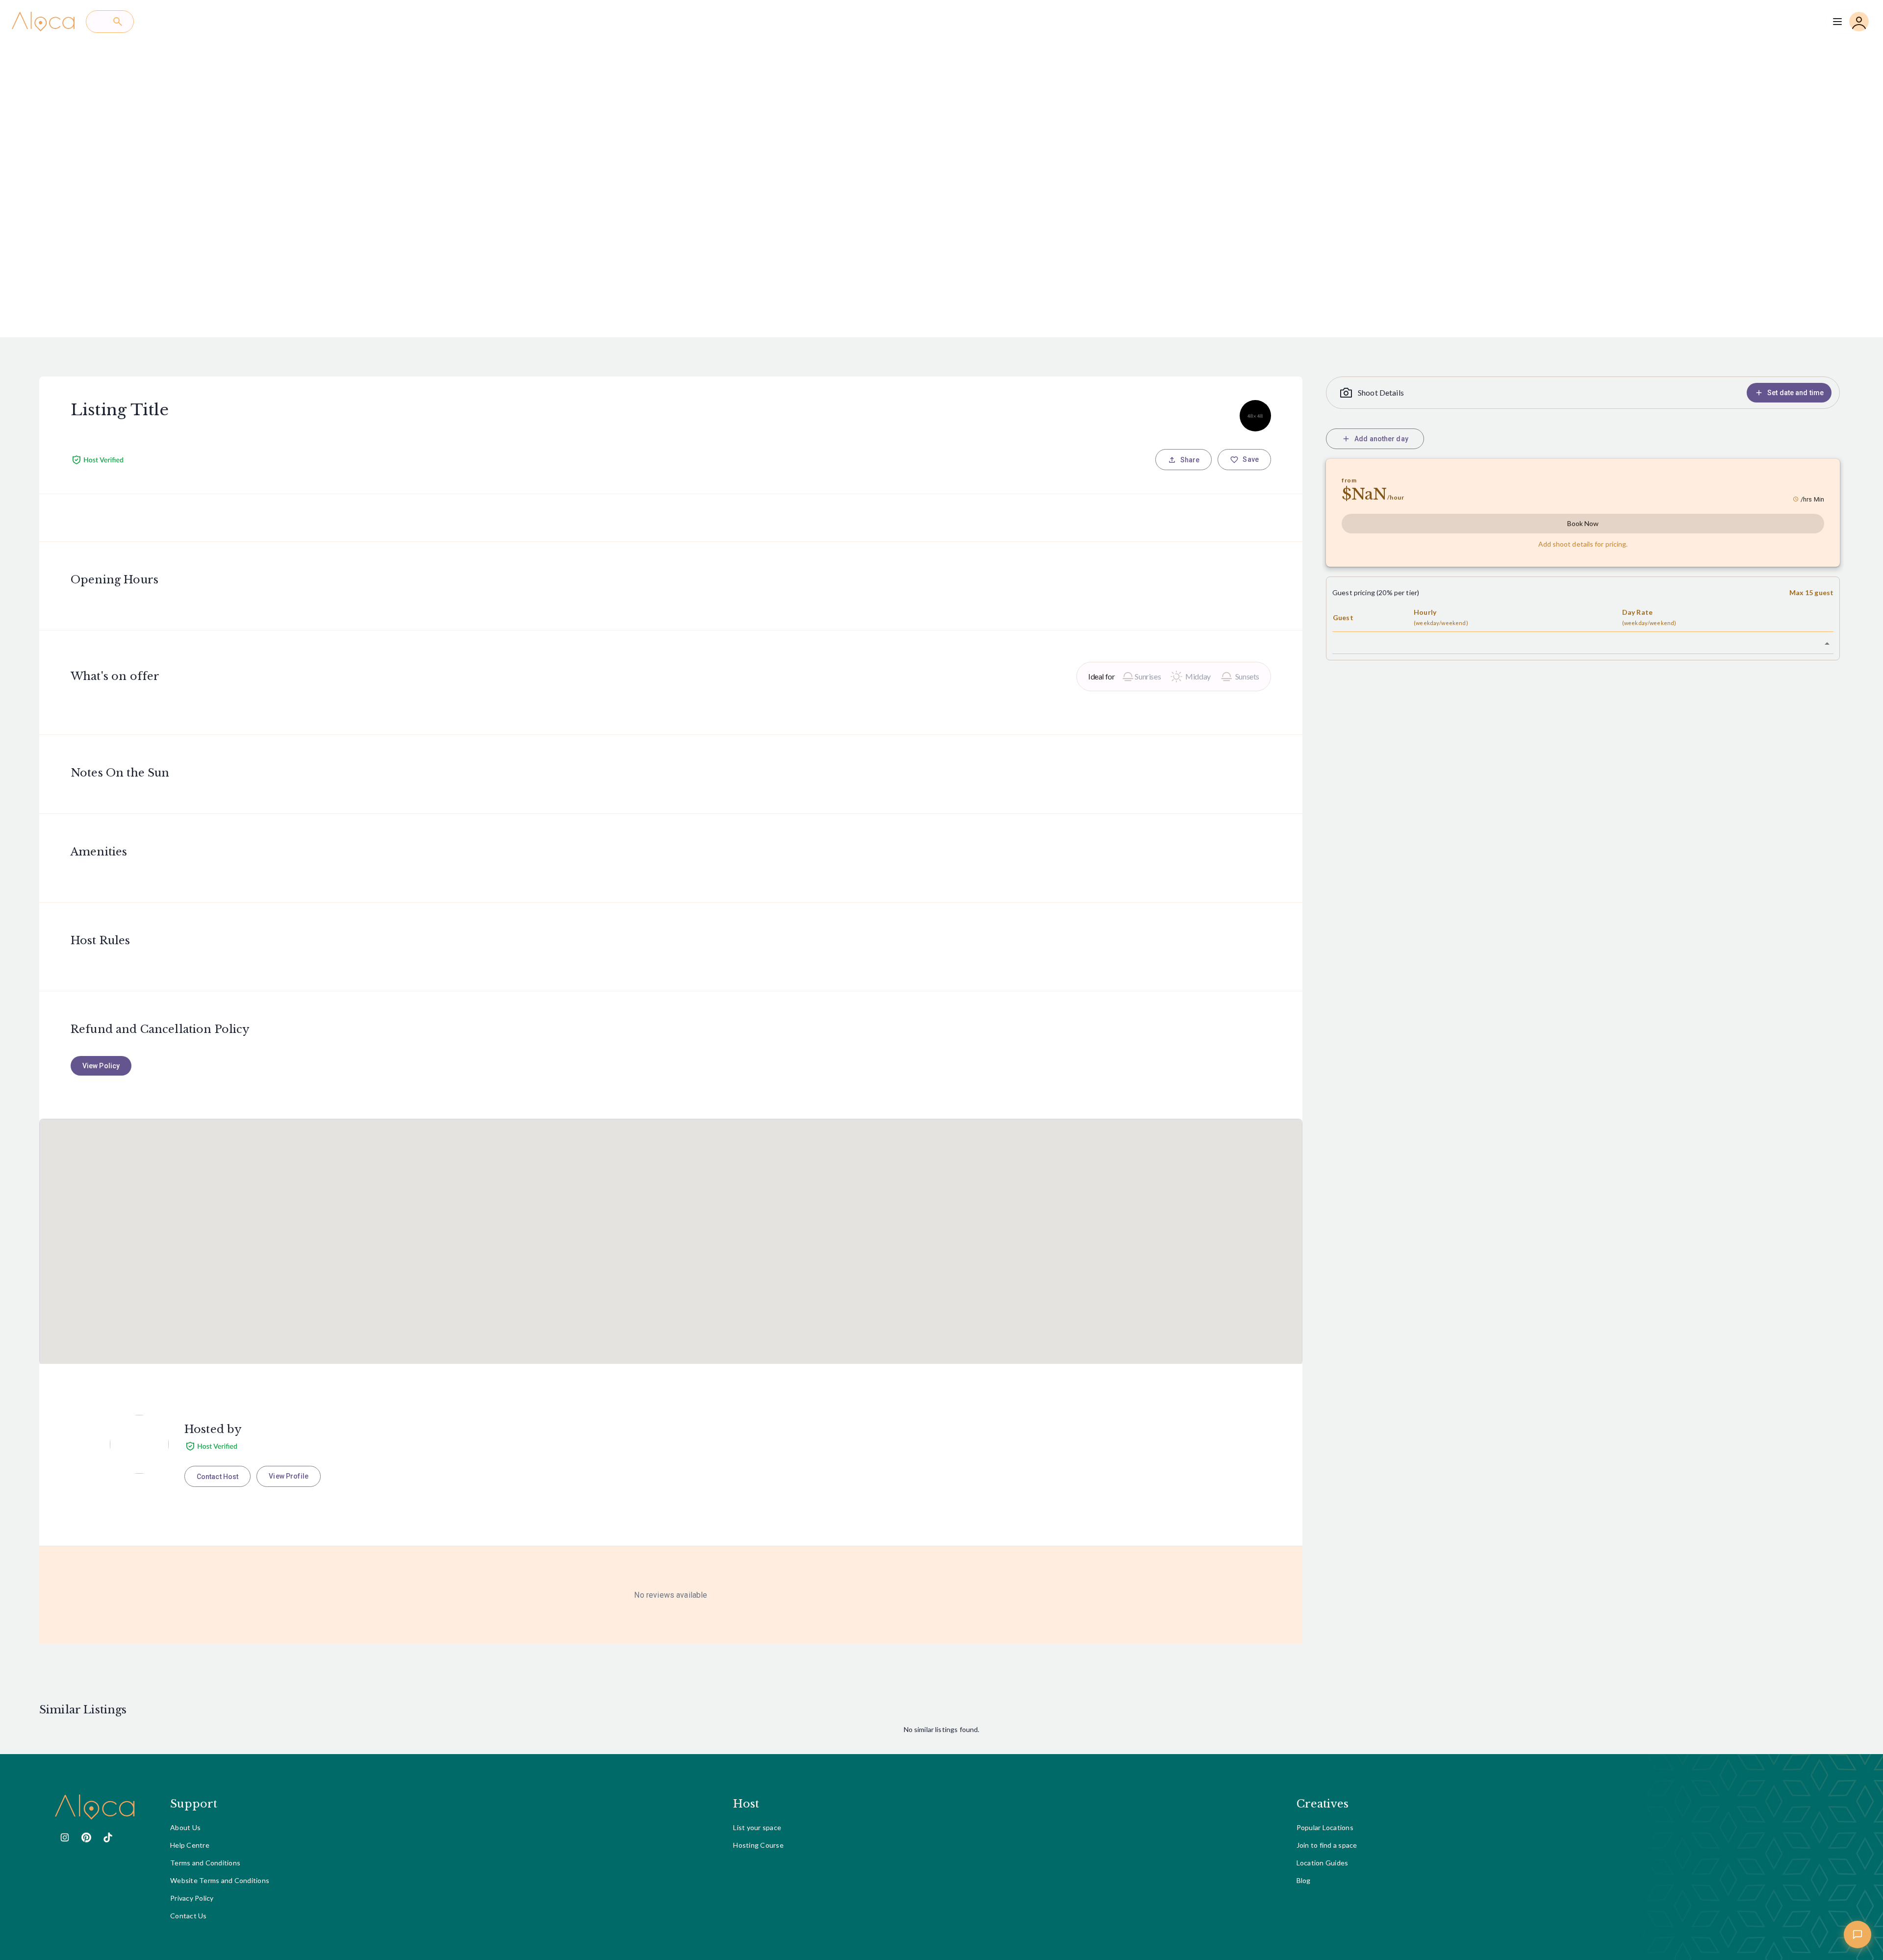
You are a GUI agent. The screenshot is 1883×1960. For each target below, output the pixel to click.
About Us (185, 1827)
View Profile (289, 1476)
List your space (757, 1827)
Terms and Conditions (205, 1863)
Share (1190, 460)
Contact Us (189, 1916)
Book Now (1583, 523)
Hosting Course (758, 1845)
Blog (1304, 1880)
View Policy (101, 1066)
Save (1251, 459)
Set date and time (1795, 393)
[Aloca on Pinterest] (86, 1837)
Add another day (1381, 439)
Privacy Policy (192, 1898)
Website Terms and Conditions (220, 1880)
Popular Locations (1325, 1827)
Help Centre (190, 1845)
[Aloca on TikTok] (108, 1837)
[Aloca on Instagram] (65, 1837)
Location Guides (1323, 1863)
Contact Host (217, 1477)
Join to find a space (1327, 1845)
